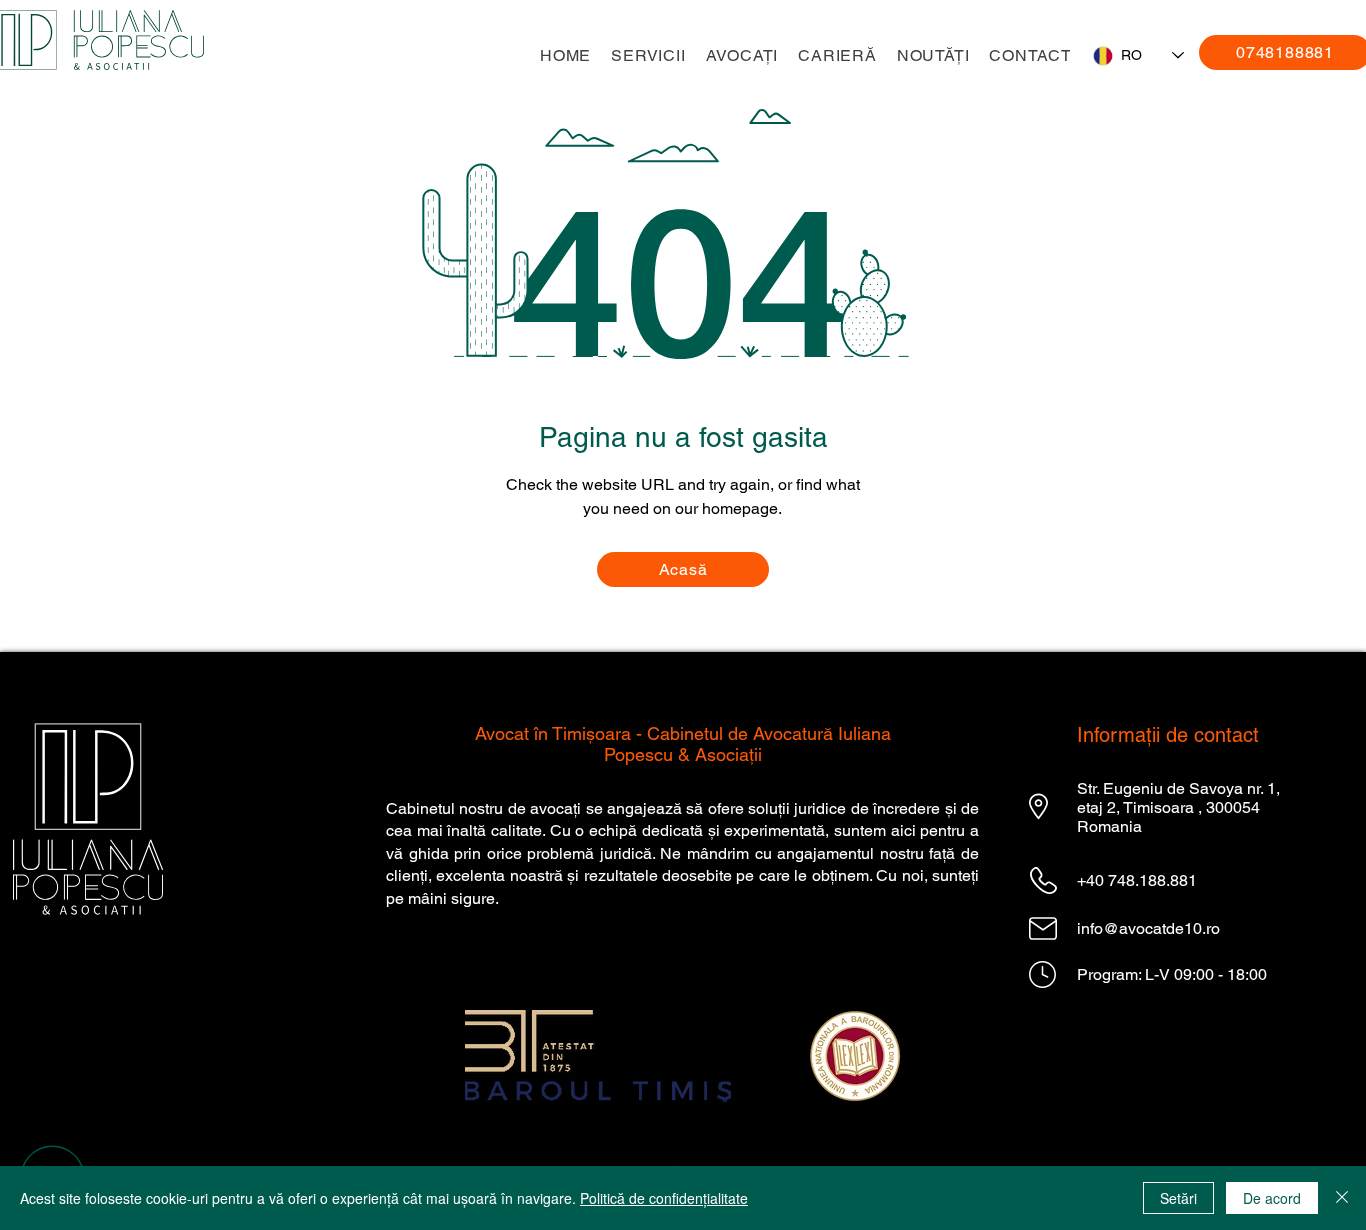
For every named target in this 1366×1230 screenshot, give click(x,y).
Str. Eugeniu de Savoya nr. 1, (1178, 788)
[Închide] (1342, 1198)
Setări (1178, 1198)
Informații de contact (1168, 735)
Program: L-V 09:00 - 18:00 (1172, 974)
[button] (648, 56)
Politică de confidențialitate (664, 1198)
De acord (1272, 1198)
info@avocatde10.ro (1148, 928)
